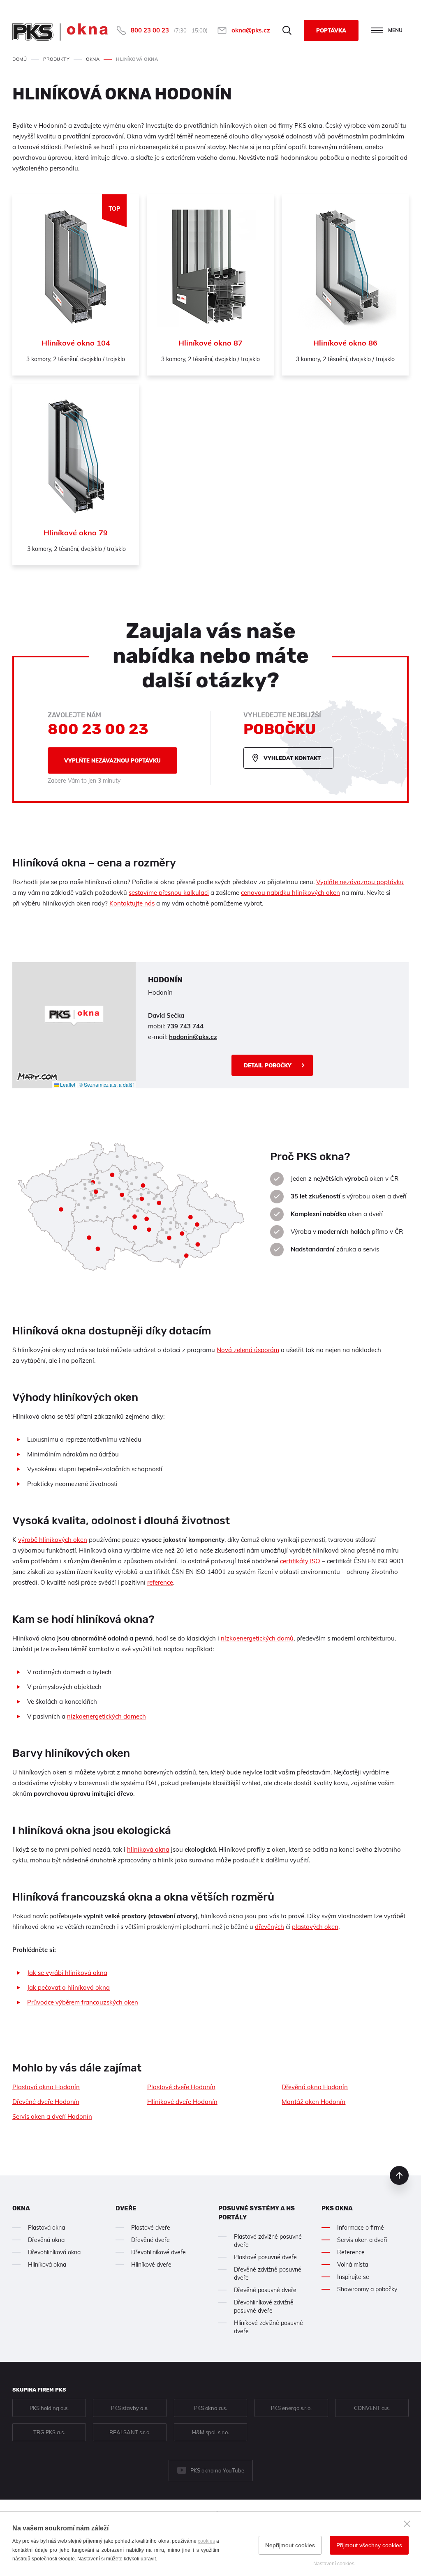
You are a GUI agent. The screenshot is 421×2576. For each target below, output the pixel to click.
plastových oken (315, 1927)
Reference (351, 2252)
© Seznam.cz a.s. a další (106, 1084)
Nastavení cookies (334, 2564)
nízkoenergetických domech (106, 1716)
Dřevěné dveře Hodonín (46, 2102)
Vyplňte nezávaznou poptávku (112, 760)
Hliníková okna (47, 2265)
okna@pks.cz (251, 30)
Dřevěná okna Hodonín (315, 2087)
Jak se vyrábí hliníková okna (67, 1973)
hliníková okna (148, 1849)
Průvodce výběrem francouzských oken (83, 2002)
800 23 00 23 (150, 30)
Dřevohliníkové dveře (158, 2252)
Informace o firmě (361, 2228)
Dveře (126, 2208)
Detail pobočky (268, 1065)
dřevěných (269, 1927)
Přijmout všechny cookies (369, 2545)
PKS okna (337, 2208)
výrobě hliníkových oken (53, 1540)
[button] (74, 1016)
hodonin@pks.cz (193, 1037)
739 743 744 (185, 1026)
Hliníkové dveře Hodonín (182, 2102)
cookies (206, 2541)
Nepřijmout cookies (290, 2545)
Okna (21, 2208)
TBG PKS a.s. (49, 2432)
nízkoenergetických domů (257, 1638)
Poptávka (331, 30)
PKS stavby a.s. (130, 2408)
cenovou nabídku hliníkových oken (290, 893)
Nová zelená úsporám (248, 1350)
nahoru (399, 2175)
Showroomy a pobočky (367, 2289)
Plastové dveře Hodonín (181, 2087)
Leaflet (67, 1084)
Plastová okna (46, 2228)
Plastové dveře (151, 2228)
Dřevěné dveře (150, 2240)
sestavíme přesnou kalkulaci (169, 893)
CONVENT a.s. (372, 2408)
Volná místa (353, 2265)
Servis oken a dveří (362, 2240)
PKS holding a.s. (49, 2408)
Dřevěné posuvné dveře (265, 2290)
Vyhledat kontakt (292, 758)
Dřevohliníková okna (54, 2252)
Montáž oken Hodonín (313, 2102)
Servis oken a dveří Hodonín (52, 2116)
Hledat (287, 30)
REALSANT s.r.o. (130, 2432)
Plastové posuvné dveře (265, 2257)
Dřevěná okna (46, 2240)
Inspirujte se (353, 2277)
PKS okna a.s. (210, 2408)
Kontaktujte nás (132, 903)
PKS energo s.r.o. (291, 2408)
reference (160, 1582)
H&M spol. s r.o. (210, 2432)
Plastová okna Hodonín (46, 2087)
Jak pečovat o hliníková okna (68, 1987)
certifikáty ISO (300, 1561)
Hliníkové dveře (151, 2265)
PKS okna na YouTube (217, 2470)
